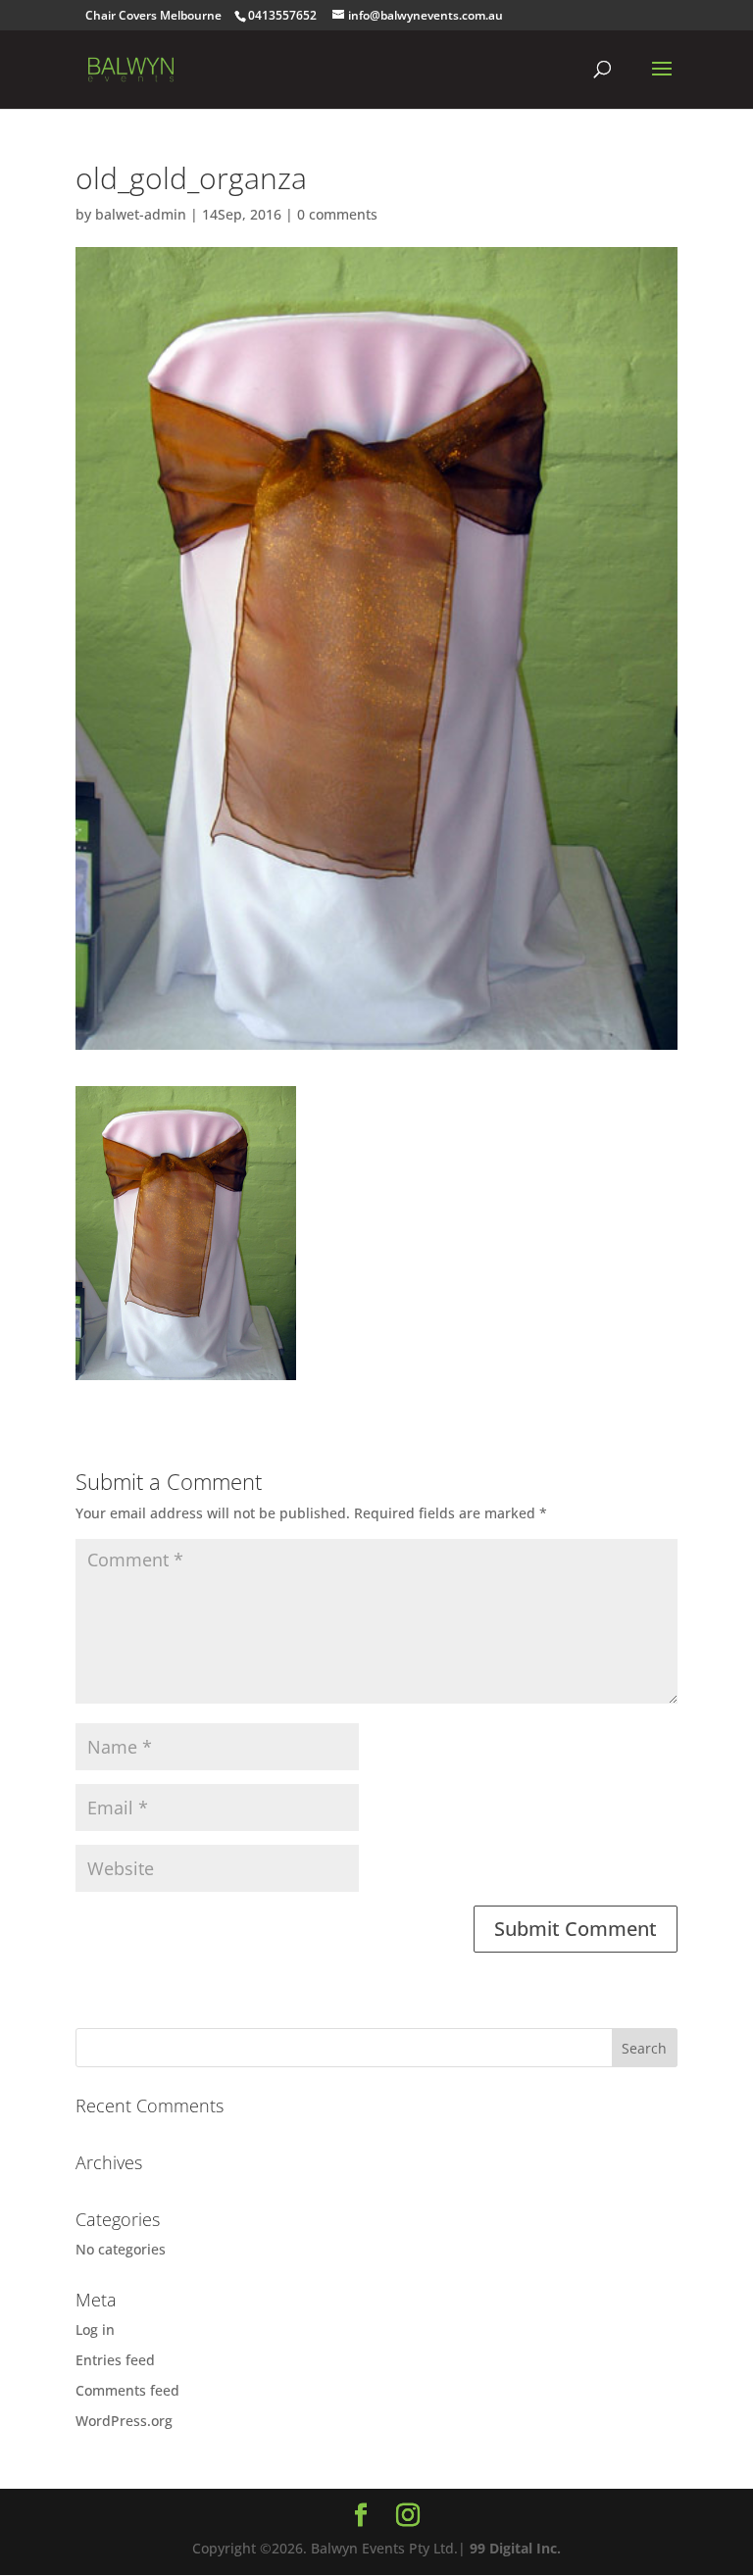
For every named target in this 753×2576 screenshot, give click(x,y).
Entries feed (115, 2360)
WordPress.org (124, 2421)
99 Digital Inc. (515, 2548)
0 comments (337, 214)
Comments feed (127, 2390)
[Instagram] (408, 2516)
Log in (95, 2329)
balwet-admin (141, 214)
